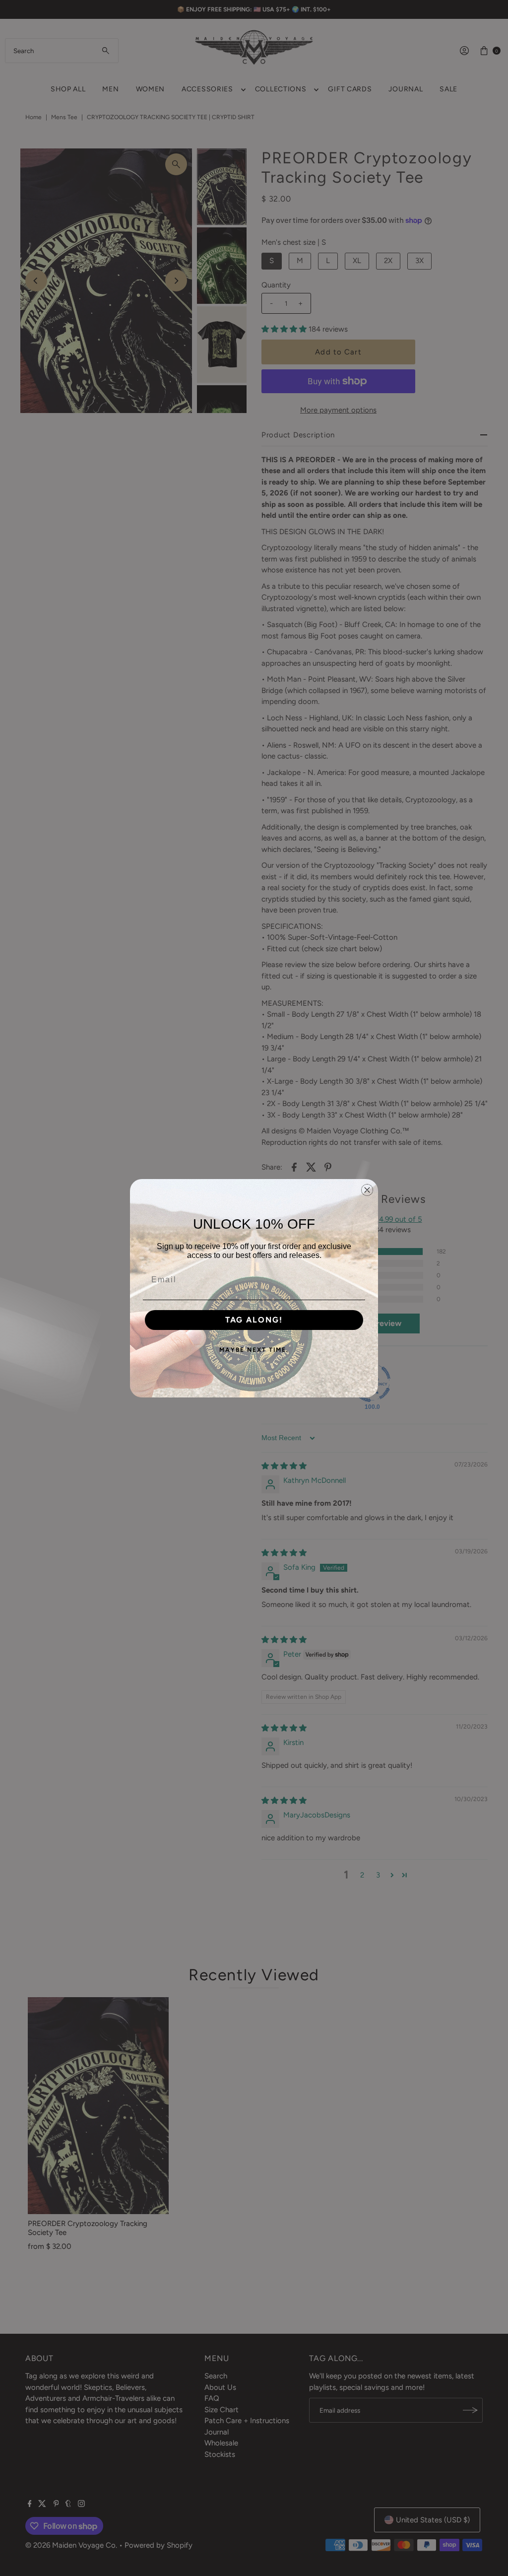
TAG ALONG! (254, 1320)
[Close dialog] (367, 1190)
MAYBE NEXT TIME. (254, 1350)
